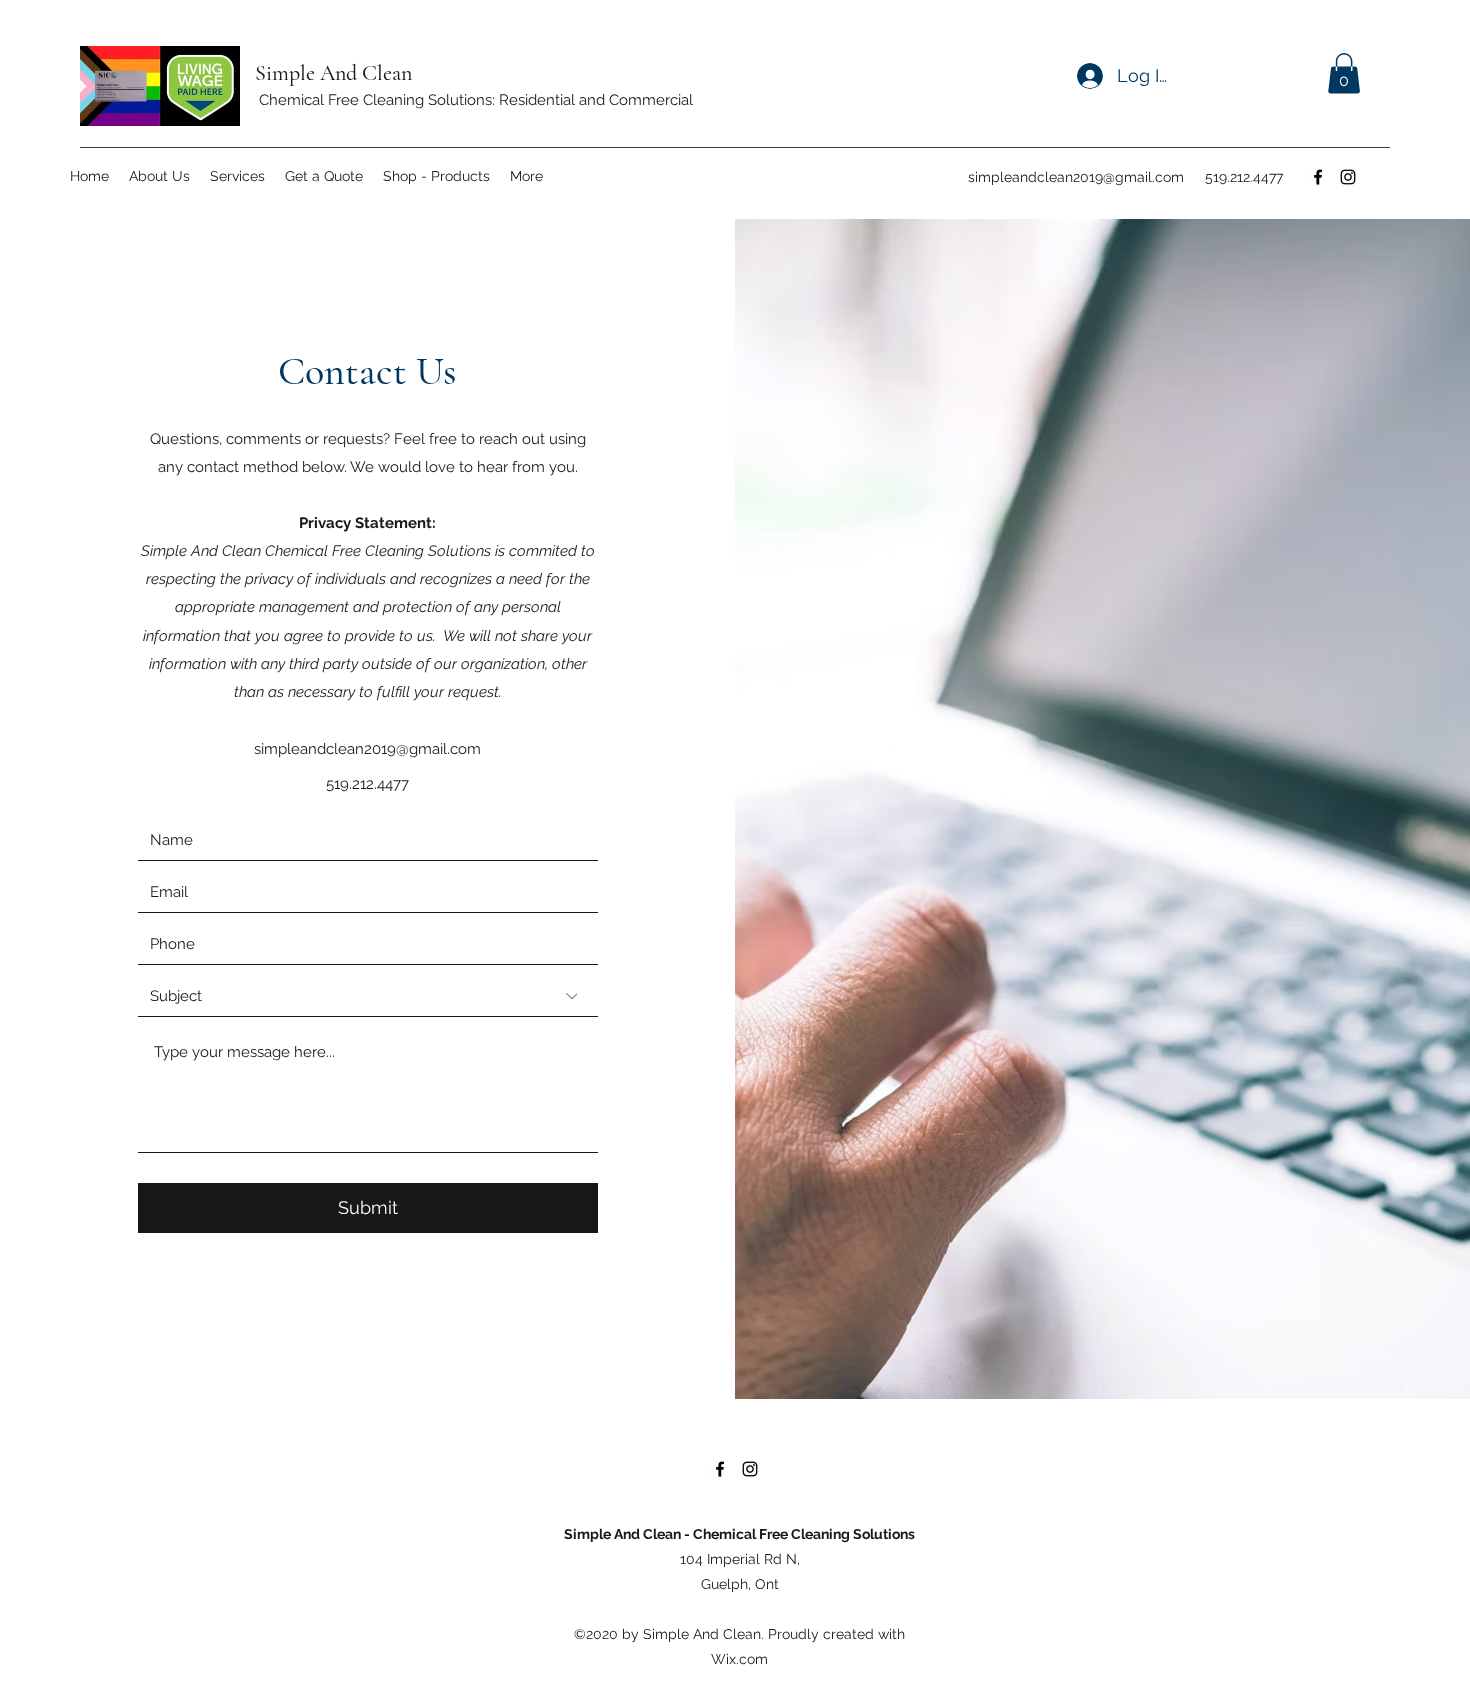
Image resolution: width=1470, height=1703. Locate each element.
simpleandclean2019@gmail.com (1076, 177)
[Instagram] (1348, 177)
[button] (1344, 73)
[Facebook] (1318, 177)
